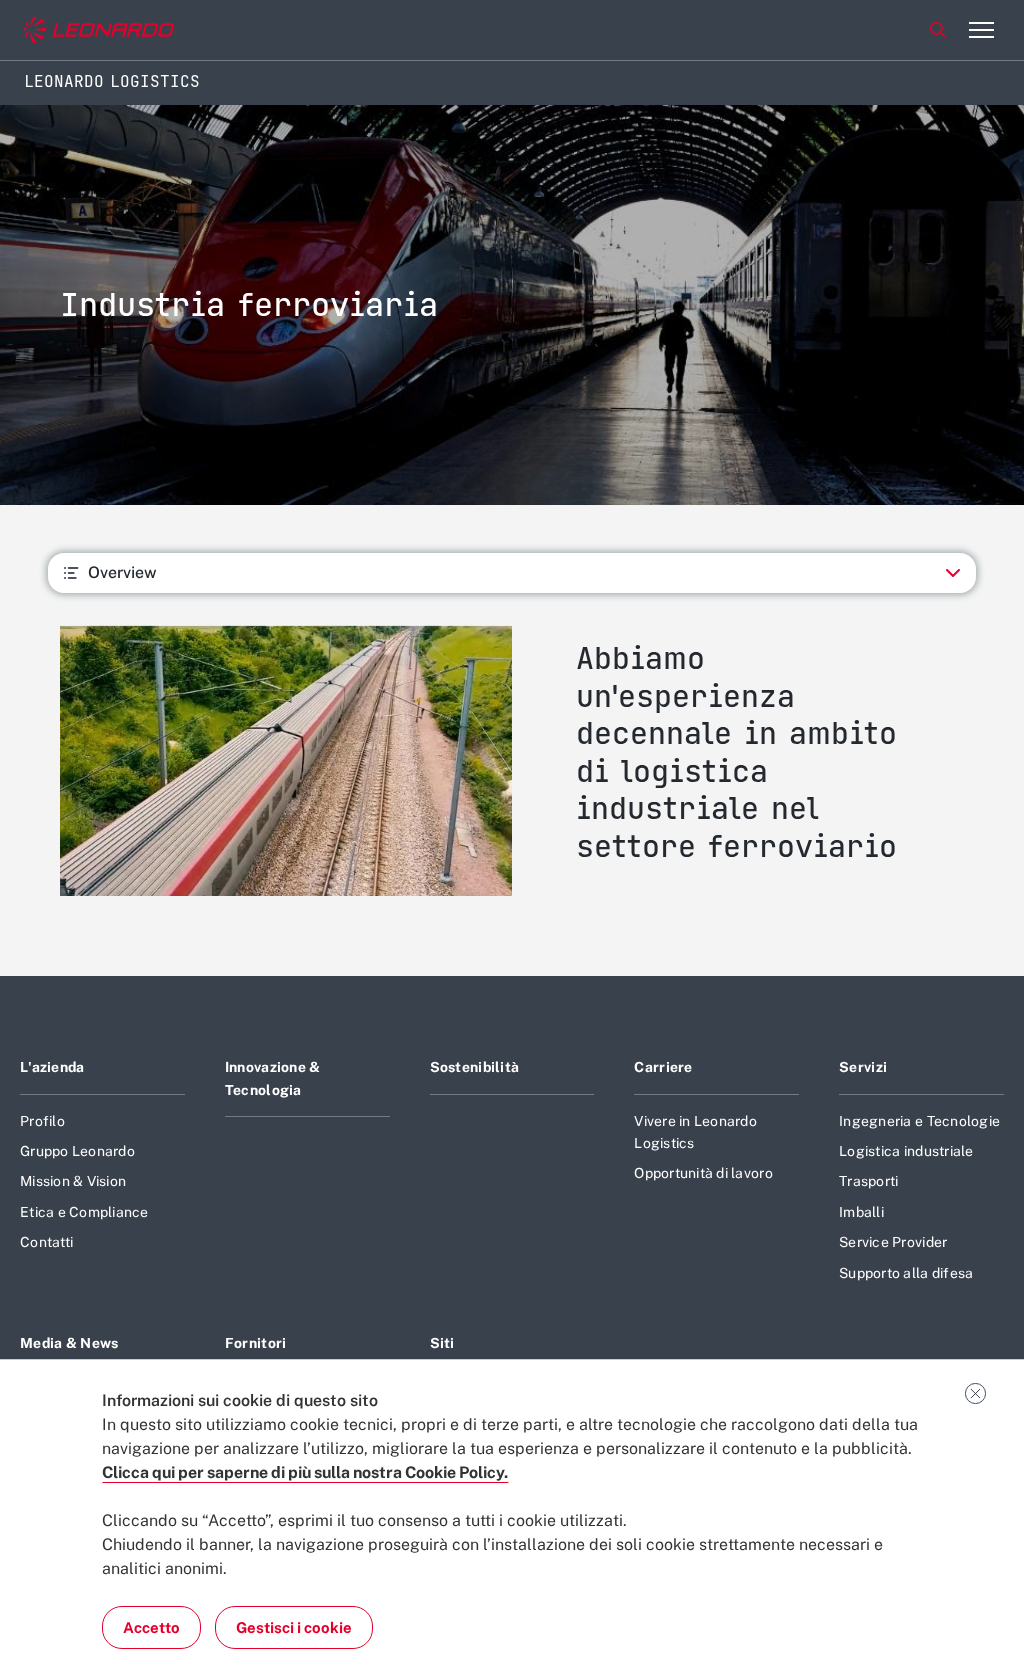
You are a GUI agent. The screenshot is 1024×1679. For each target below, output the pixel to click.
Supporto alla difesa (906, 1273)
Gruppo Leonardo (77, 1151)
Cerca (938, 30)
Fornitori (256, 1343)
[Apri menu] (981, 30)
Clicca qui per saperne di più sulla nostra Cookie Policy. (305, 1472)
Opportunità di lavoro (703, 1173)
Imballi (861, 1212)
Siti (442, 1343)
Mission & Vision (73, 1181)
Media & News (69, 1343)
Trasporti (868, 1181)
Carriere (663, 1067)
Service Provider (893, 1242)
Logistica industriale (906, 1151)
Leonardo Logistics (112, 81)
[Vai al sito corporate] (99, 30)
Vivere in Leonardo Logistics (695, 1132)
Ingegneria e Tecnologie (919, 1121)
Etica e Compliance (84, 1212)
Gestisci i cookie (294, 1627)
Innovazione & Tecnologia (273, 1078)
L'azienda (52, 1067)
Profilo (42, 1121)
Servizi (863, 1067)
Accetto (151, 1627)
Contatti (46, 1242)
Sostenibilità (475, 1067)
